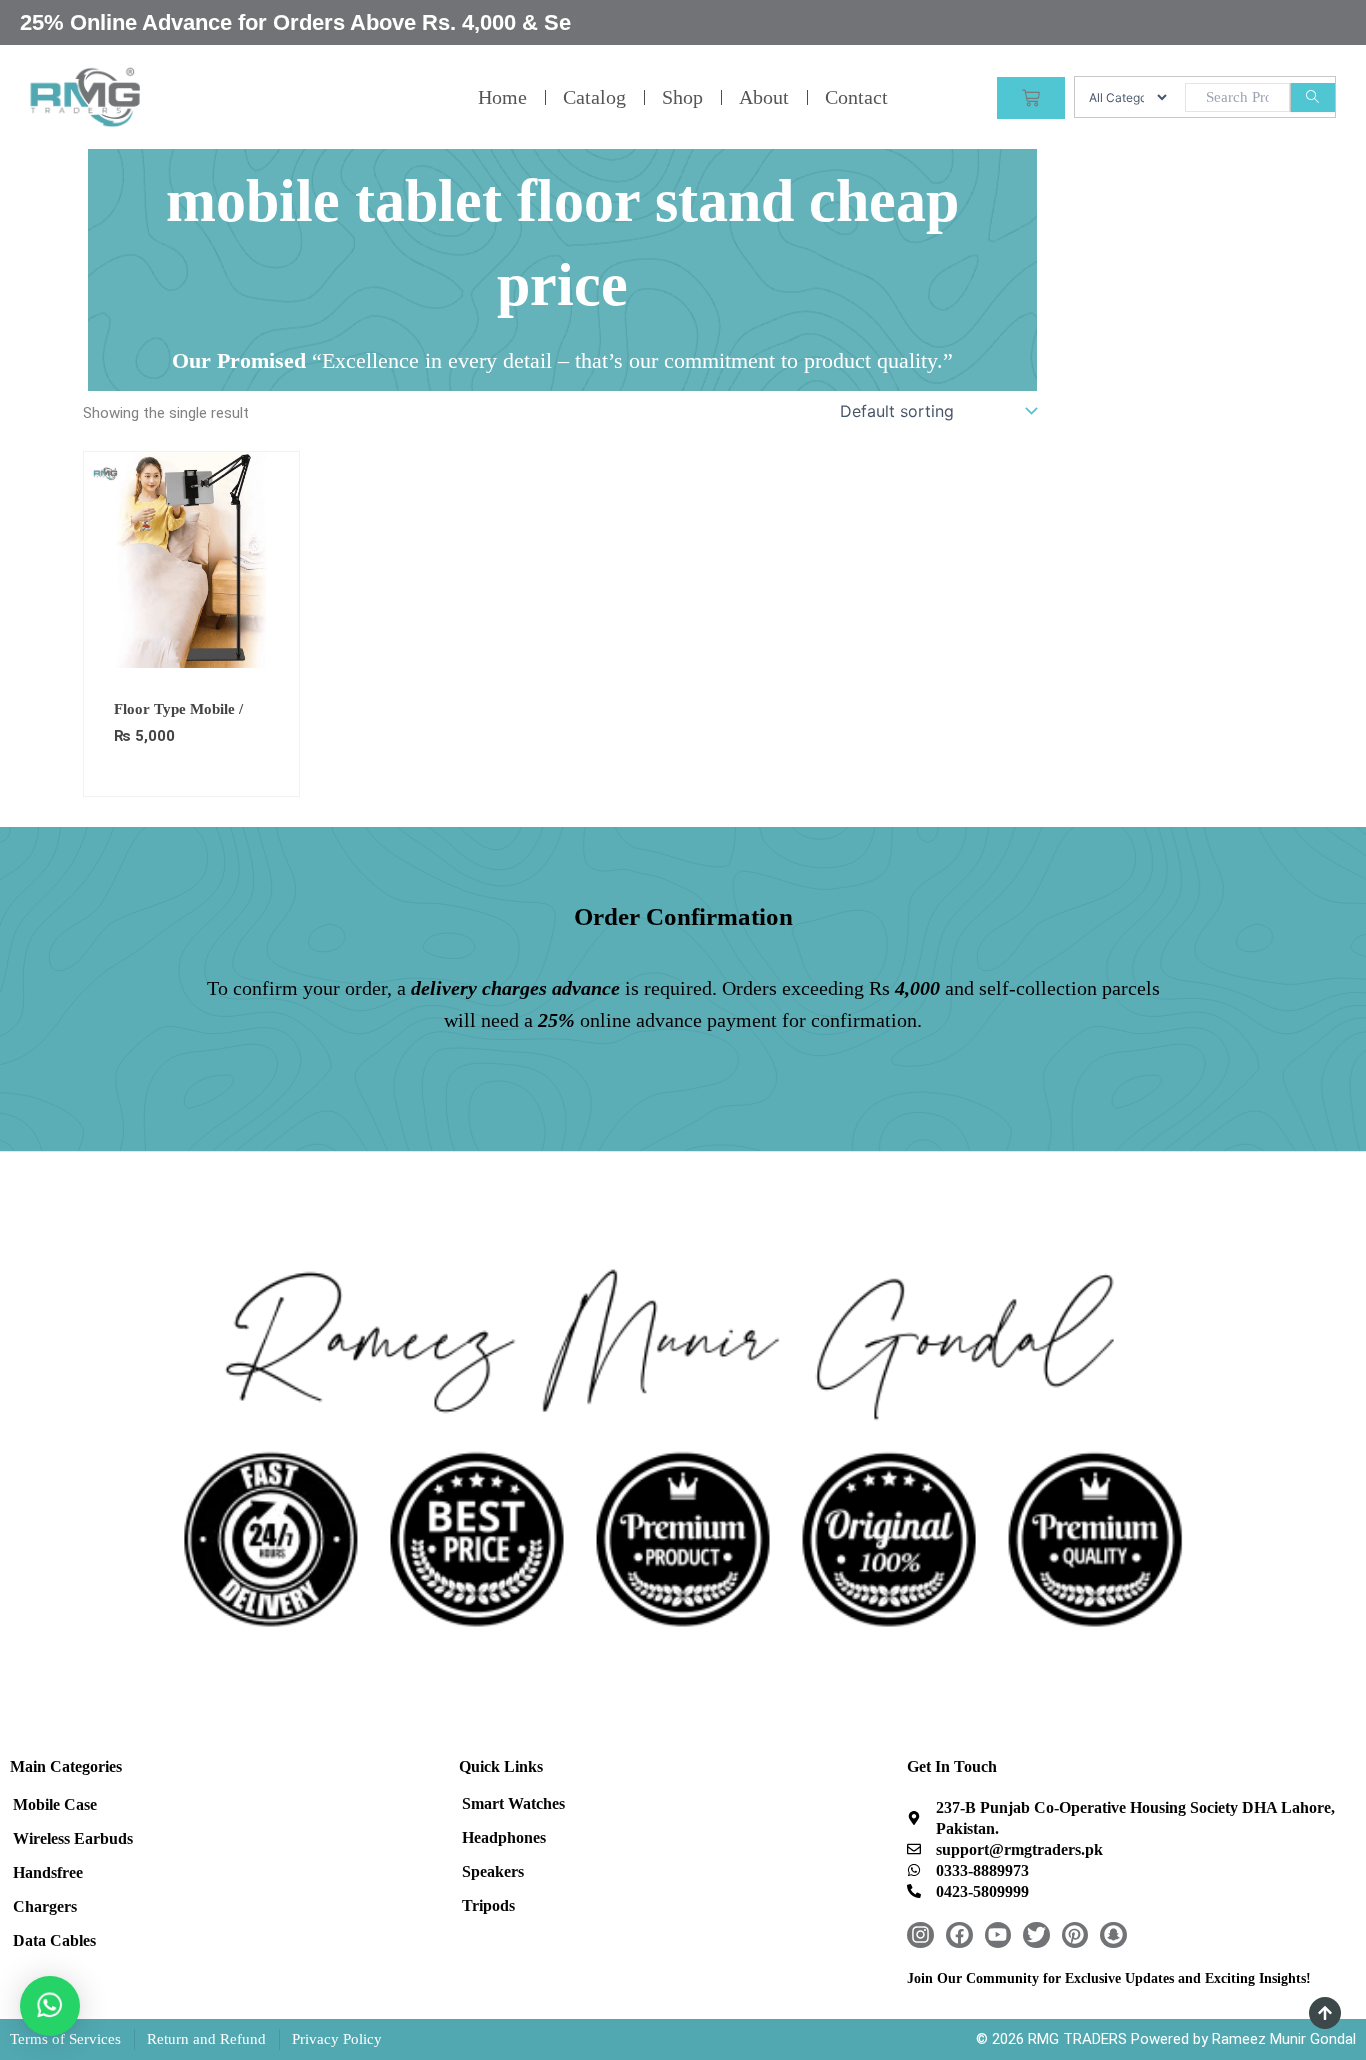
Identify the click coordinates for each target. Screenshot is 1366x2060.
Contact (856, 97)
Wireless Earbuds (73, 1838)
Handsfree (48, 1872)
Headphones (504, 1837)
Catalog (594, 97)
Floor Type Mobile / (178, 709)
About (764, 97)
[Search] (1312, 97)
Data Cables (54, 1940)
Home (502, 97)
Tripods (488, 1905)
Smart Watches (513, 1803)
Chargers (45, 1906)
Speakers (493, 1871)
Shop (682, 97)
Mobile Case (55, 1804)
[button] (50, 2006)
